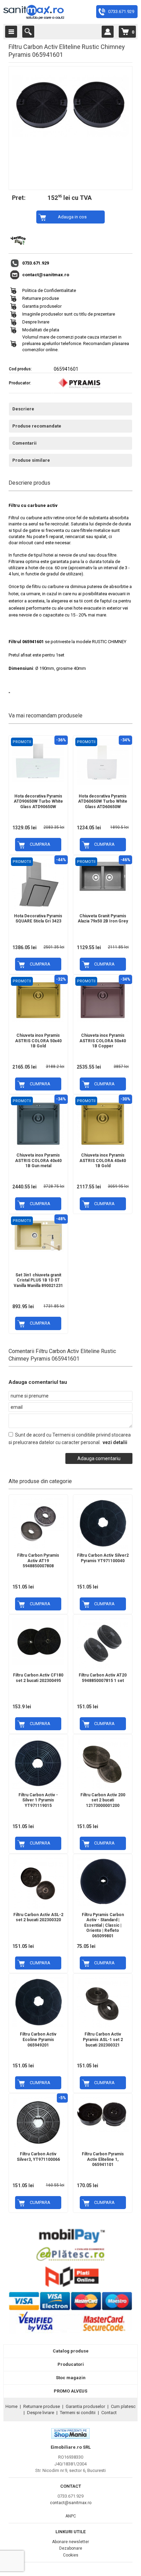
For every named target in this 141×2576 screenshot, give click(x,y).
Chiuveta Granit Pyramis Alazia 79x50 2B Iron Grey (103, 919)
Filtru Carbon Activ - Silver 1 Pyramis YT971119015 (38, 1800)
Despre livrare (36, 322)
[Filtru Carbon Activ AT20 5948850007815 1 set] (103, 1642)
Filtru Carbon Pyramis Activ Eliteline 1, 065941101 (103, 2159)
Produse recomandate (37, 426)
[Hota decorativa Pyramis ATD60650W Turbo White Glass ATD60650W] (103, 760)
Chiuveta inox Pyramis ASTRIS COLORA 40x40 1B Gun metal (38, 1161)
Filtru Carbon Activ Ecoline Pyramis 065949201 (38, 2039)
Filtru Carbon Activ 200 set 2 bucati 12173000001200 (103, 1800)
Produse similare (31, 460)
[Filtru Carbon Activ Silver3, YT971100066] (38, 2121)
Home (11, 2406)
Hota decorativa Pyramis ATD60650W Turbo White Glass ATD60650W (103, 801)
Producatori (71, 2364)
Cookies (71, 2555)
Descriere (23, 409)
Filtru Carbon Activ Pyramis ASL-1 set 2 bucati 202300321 (103, 2039)
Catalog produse (71, 2351)
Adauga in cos (72, 217)
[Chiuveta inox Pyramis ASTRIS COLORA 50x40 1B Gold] (38, 999)
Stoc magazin (71, 2378)
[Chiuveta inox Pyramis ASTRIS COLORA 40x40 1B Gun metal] (38, 1122)
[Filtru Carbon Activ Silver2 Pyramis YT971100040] (103, 1522)
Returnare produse (41, 298)
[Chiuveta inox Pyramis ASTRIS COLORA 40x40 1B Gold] (103, 1122)
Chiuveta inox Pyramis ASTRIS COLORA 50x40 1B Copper (103, 1041)
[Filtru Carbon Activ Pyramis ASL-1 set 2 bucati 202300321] (103, 2001)
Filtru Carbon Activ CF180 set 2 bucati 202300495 (38, 1678)
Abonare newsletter (70, 2542)
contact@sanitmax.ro (46, 275)
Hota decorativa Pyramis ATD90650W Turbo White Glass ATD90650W (38, 801)
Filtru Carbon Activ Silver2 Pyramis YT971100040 (103, 1558)
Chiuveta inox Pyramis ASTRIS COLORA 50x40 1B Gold (38, 1041)
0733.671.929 (121, 11)
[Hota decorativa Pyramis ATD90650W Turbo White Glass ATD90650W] (38, 759)
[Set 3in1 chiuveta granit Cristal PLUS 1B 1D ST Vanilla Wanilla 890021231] (38, 1233)
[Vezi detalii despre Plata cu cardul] (70, 2333)
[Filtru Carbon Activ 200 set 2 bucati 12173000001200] (103, 1762)
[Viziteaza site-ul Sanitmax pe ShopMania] (70, 2437)
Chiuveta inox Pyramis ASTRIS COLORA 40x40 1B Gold (103, 1161)
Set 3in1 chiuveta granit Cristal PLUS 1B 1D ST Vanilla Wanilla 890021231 (38, 1280)
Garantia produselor (42, 306)
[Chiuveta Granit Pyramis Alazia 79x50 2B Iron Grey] (103, 875)
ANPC (71, 2516)
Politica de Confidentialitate (49, 290)
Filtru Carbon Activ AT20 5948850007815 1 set (103, 1678)
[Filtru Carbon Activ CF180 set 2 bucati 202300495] (38, 1640)
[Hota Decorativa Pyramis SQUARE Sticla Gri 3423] (38, 883)
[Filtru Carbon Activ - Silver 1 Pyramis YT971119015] (38, 1762)
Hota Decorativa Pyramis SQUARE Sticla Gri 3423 (38, 919)
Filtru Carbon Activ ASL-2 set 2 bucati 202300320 (38, 1917)
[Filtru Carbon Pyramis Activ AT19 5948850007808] (38, 1522)
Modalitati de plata (41, 330)
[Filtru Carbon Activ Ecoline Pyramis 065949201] (38, 2001)
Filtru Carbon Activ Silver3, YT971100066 (38, 2157)
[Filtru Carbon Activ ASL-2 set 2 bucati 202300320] (38, 1882)
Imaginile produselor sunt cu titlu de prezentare (69, 314)
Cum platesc (123, 2406)
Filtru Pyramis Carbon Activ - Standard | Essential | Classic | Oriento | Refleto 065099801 (103, 1925)
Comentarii (24, 443)
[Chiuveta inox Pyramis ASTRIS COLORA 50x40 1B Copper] (103, 999)
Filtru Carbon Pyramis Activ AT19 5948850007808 (38, 1561)
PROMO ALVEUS (70, 2391)
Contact (109, 2413)
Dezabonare (71, 2548)
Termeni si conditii (78, 2413)
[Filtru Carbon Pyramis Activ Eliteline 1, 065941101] (103, 2113)
